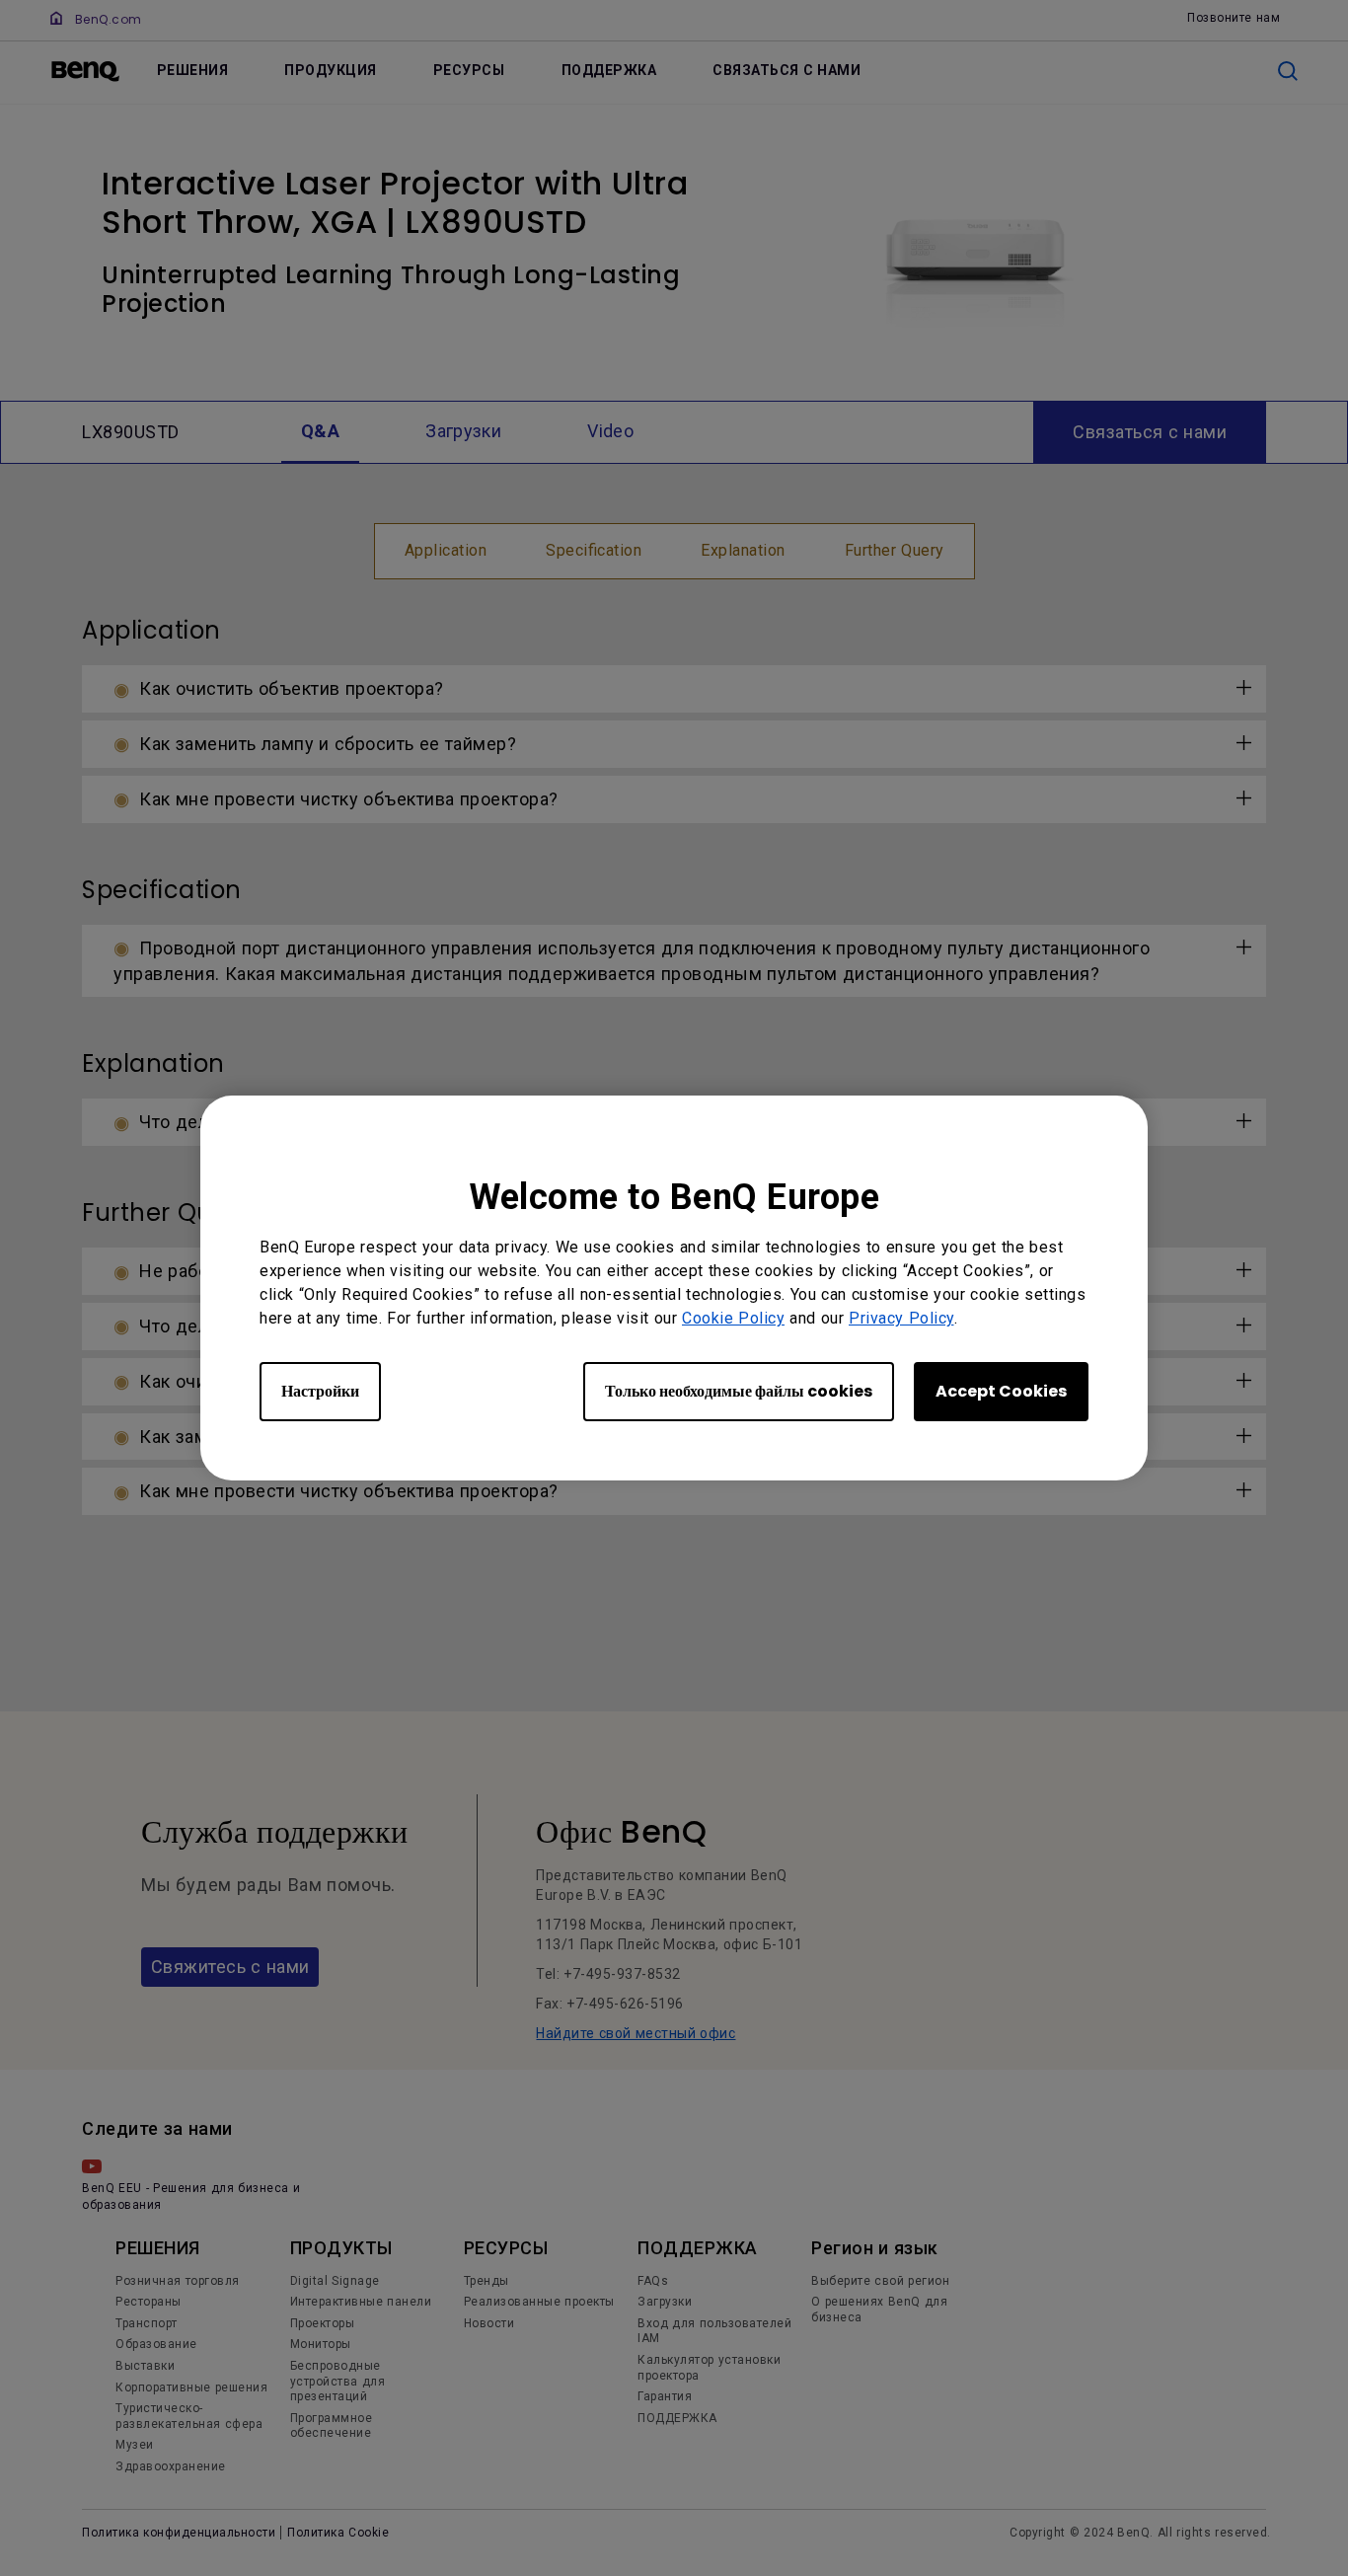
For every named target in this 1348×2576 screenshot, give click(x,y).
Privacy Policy (901, 1318)
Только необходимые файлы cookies (739, 1391)
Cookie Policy (733, 1318)
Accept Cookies (1001, 1391)
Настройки (320, 1391)
